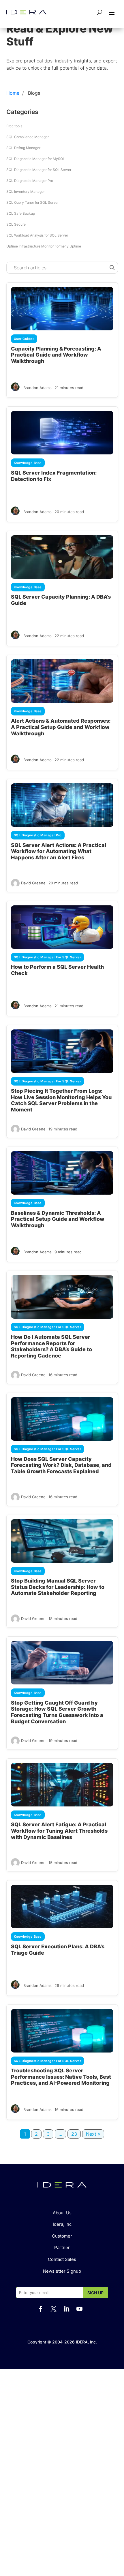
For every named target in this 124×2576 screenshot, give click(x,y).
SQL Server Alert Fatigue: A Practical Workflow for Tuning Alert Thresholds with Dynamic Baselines (59, 1831)
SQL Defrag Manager (23, 148)
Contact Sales (62, 2259)
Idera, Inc (62, 2224)
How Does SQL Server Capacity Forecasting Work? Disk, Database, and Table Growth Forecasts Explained (61, 1465)
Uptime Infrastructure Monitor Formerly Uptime (44, 246)
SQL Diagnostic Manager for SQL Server (39, 170)
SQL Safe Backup (21, 213)
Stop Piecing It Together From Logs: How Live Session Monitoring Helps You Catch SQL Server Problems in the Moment (61, 1100)
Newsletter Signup (62, 2271)
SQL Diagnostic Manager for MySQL (36, 159)
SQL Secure (16, 224)
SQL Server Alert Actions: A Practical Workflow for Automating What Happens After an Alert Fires (59, 851)
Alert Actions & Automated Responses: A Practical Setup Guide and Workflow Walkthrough (61, 727)
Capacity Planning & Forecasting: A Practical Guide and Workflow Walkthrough (56, 355)
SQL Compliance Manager (28, 137)
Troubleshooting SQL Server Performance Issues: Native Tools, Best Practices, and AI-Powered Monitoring (61, 2077)
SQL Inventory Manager (26, 192)
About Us (62, 2213)
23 (74, 2134)
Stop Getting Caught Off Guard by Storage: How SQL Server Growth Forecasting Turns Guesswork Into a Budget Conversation (57, 1712)
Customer (62, 2236)
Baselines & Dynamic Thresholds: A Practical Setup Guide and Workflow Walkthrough (58, 1219)
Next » (93, 2134)
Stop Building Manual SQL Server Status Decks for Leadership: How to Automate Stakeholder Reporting (58, 1587)
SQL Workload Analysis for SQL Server (37, 235)
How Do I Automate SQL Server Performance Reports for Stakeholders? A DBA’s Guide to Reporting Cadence (51, 1346)
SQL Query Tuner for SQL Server (32, 202)
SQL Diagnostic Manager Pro (30, 181)
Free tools (14, 126)
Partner (62, 2247)
